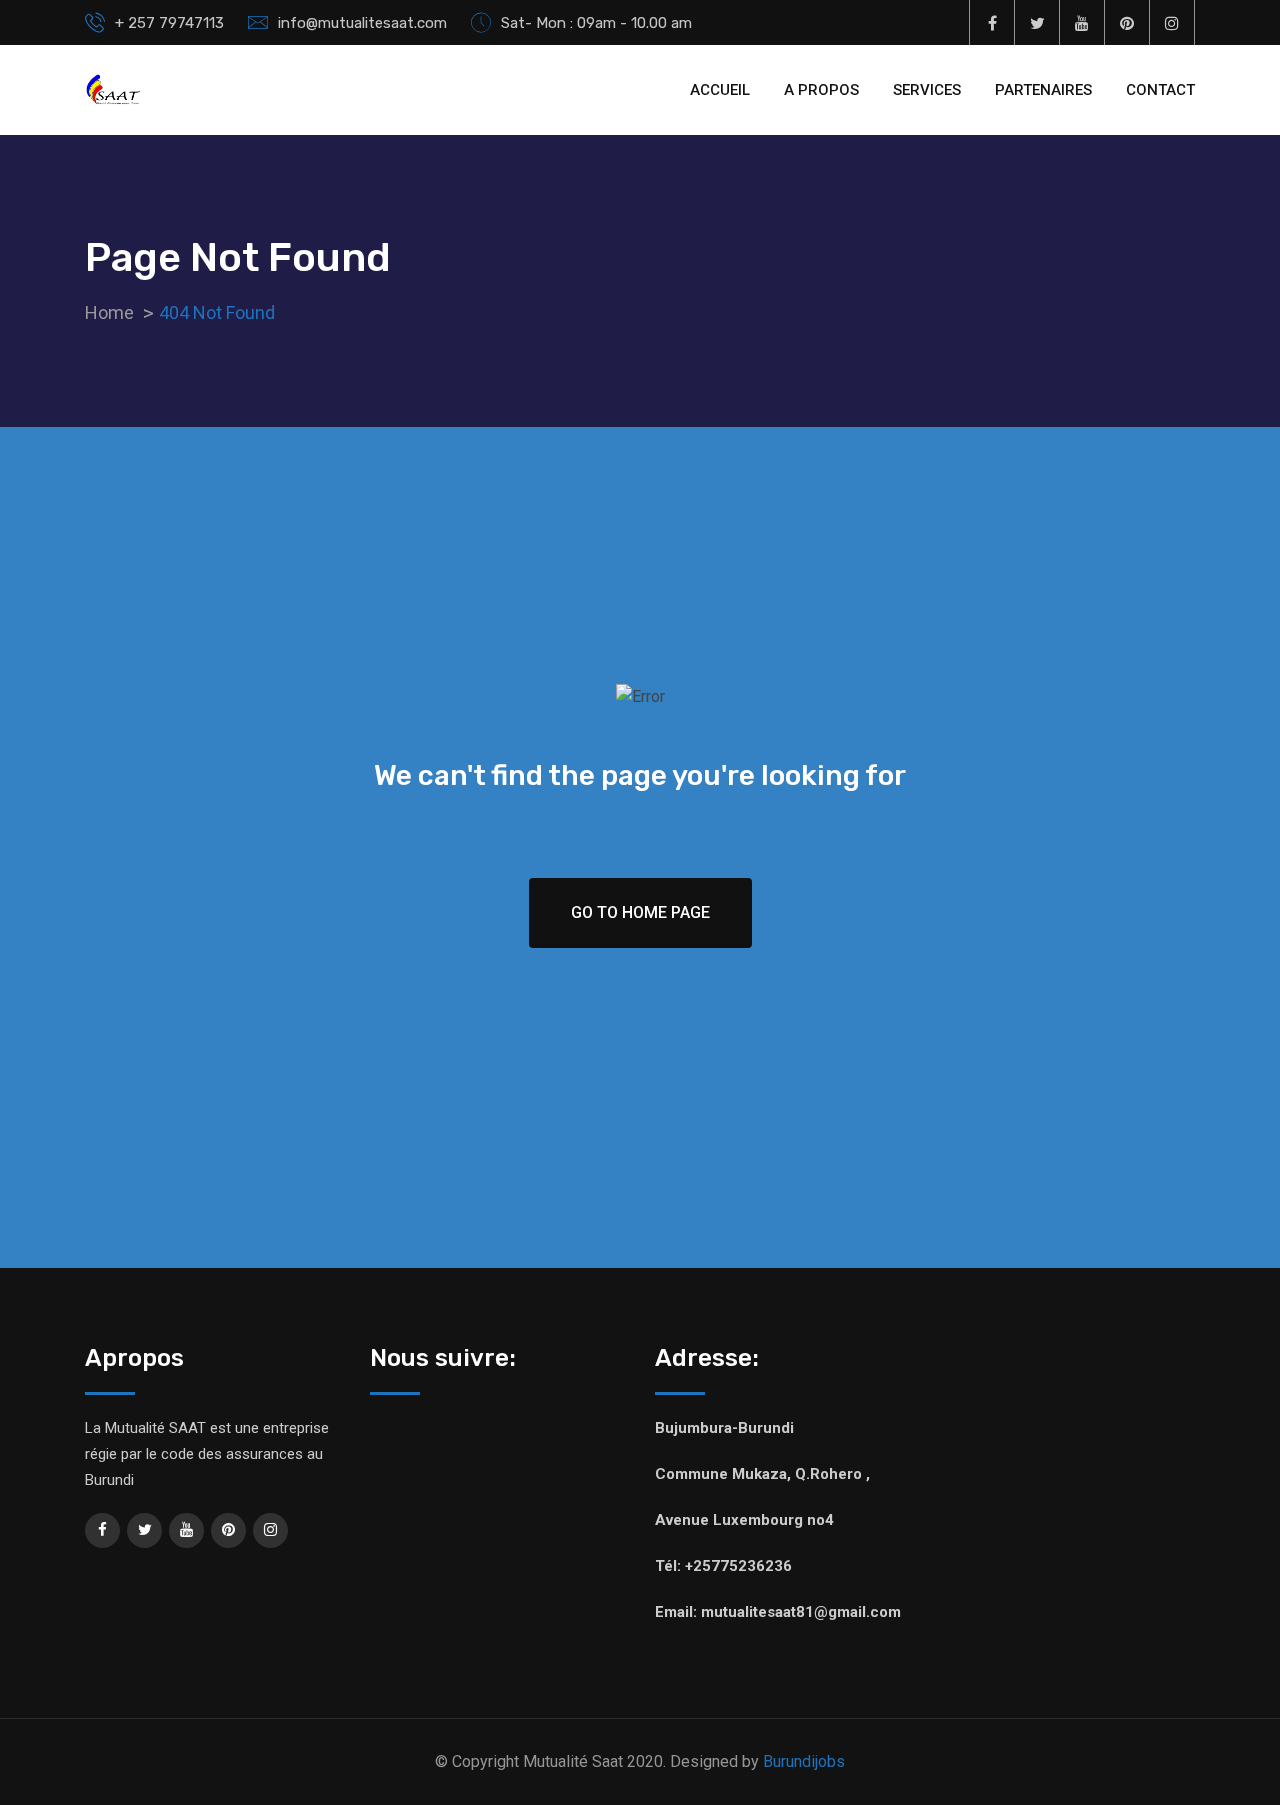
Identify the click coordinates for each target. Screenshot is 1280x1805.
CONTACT (1160, 90)
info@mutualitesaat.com (362, 23)
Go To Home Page (640, 912)
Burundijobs (804, 1761)
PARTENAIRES (1043, 90)
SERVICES (927, 90)
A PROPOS (821, 90)
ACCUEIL (720, 90)
